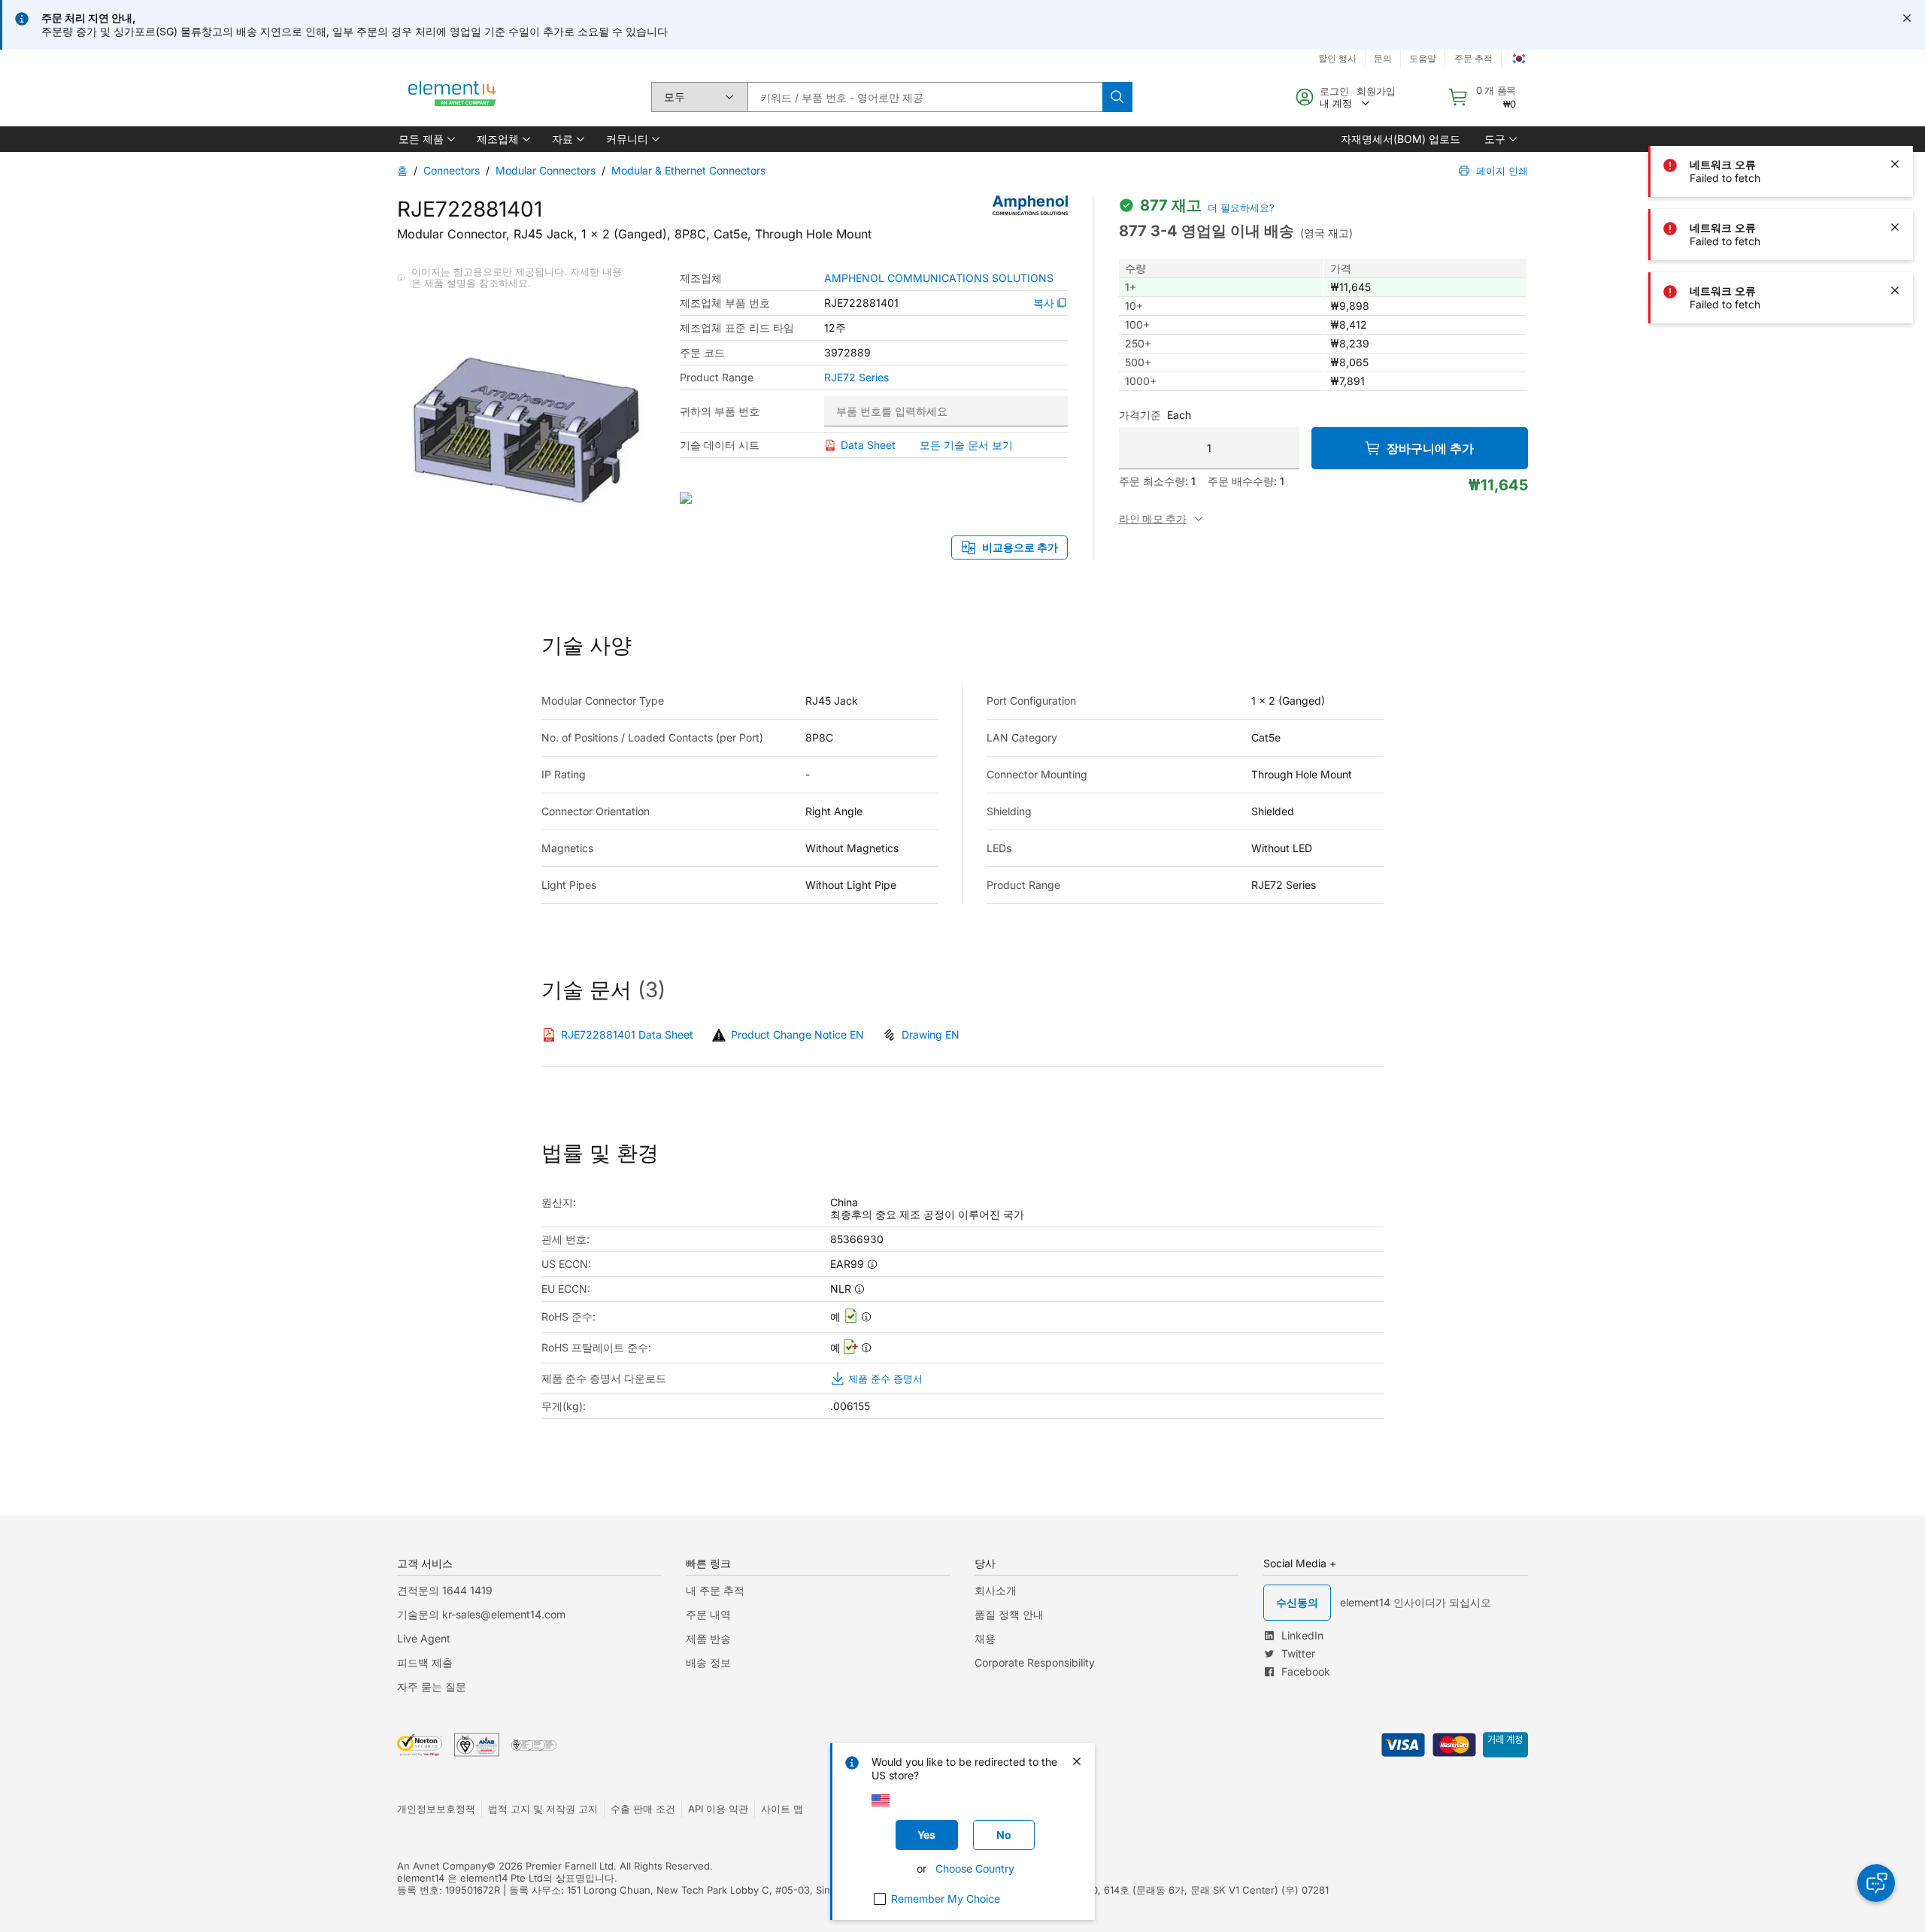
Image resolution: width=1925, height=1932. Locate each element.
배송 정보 (708, 1662)
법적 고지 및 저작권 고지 (543, 1809)
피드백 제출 (425, 1662)
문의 (1383, 58)
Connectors (452, 170)
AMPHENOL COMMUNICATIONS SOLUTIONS (939, 278)
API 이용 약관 (718, 1809)
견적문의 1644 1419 (445, 1590)
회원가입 (1376, 91)
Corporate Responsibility (1035, 1662)
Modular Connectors (546, 170)
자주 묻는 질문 (432, 1686)
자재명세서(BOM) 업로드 (1401, 139)
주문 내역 (708, 1614)
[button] (426, 139)
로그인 (1334, 91)
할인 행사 (1337, 58)
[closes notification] (1907, 18)
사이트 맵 (782, 1809)
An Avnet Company (442, 1866)
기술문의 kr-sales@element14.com (481, 1614)
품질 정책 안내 (1009, 1614)
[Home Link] (453, 97)
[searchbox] (925, 97)
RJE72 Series (856, 378)
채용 (985, 1638)
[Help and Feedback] (1876, 1883)
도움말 (1423, 58)
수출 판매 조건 (643, 1809)
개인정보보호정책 (436, 1809)
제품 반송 (708, 1638)
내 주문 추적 (715, 1590)
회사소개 (996, 1590)
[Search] (1117, 97)
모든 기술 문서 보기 (966, 445)
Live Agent (424, 1638)
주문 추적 (1473, 58)
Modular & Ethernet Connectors (688, 170)
